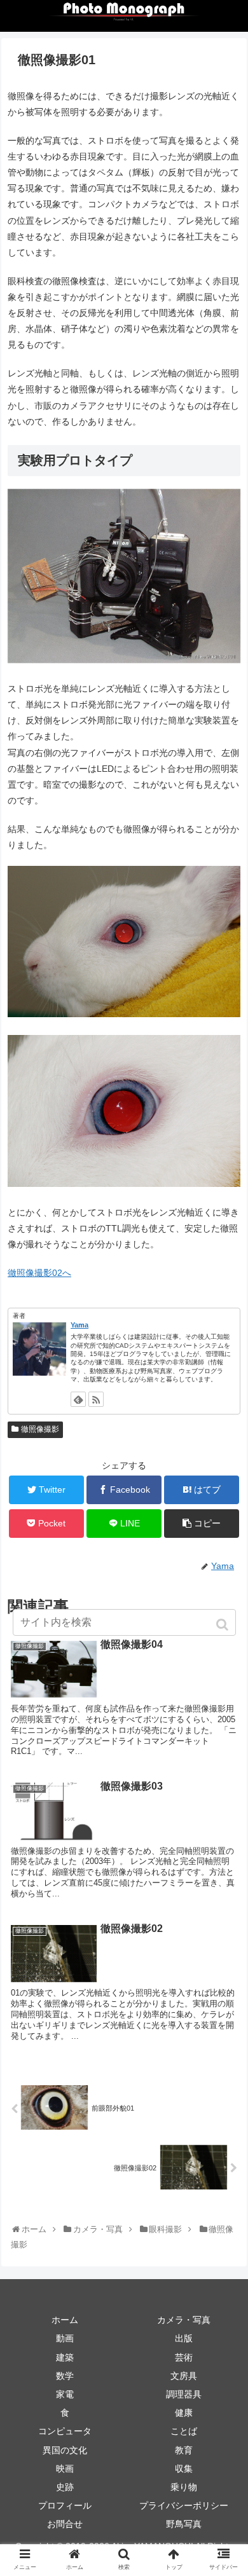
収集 (184, 2469)
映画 (65, 2469)
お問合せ (65, 2524)
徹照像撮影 (40, 1429)
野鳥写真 (184, 2524)
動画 (65, 2338)
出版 (184, 2338)
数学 (65, 2376)
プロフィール (65, 2505)
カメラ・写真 (184, 2320)
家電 (65, 2394)
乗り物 (184, 2487)
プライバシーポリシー (184, 2505)
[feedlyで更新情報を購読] (78, 1399)
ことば (184, 2431)
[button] (224, 1625)
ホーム (65, 2320)
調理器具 (184, 2394)
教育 (184, 2450)
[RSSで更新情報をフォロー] (96, 1399)
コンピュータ (65, 2431)
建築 (65, 2357)
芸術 (184, 2357)
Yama (79, 1325)
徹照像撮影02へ (39, 1273)
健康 (184, 2413)
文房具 (184, 2376)
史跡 (65, 2487)
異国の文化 (65, 2450)
